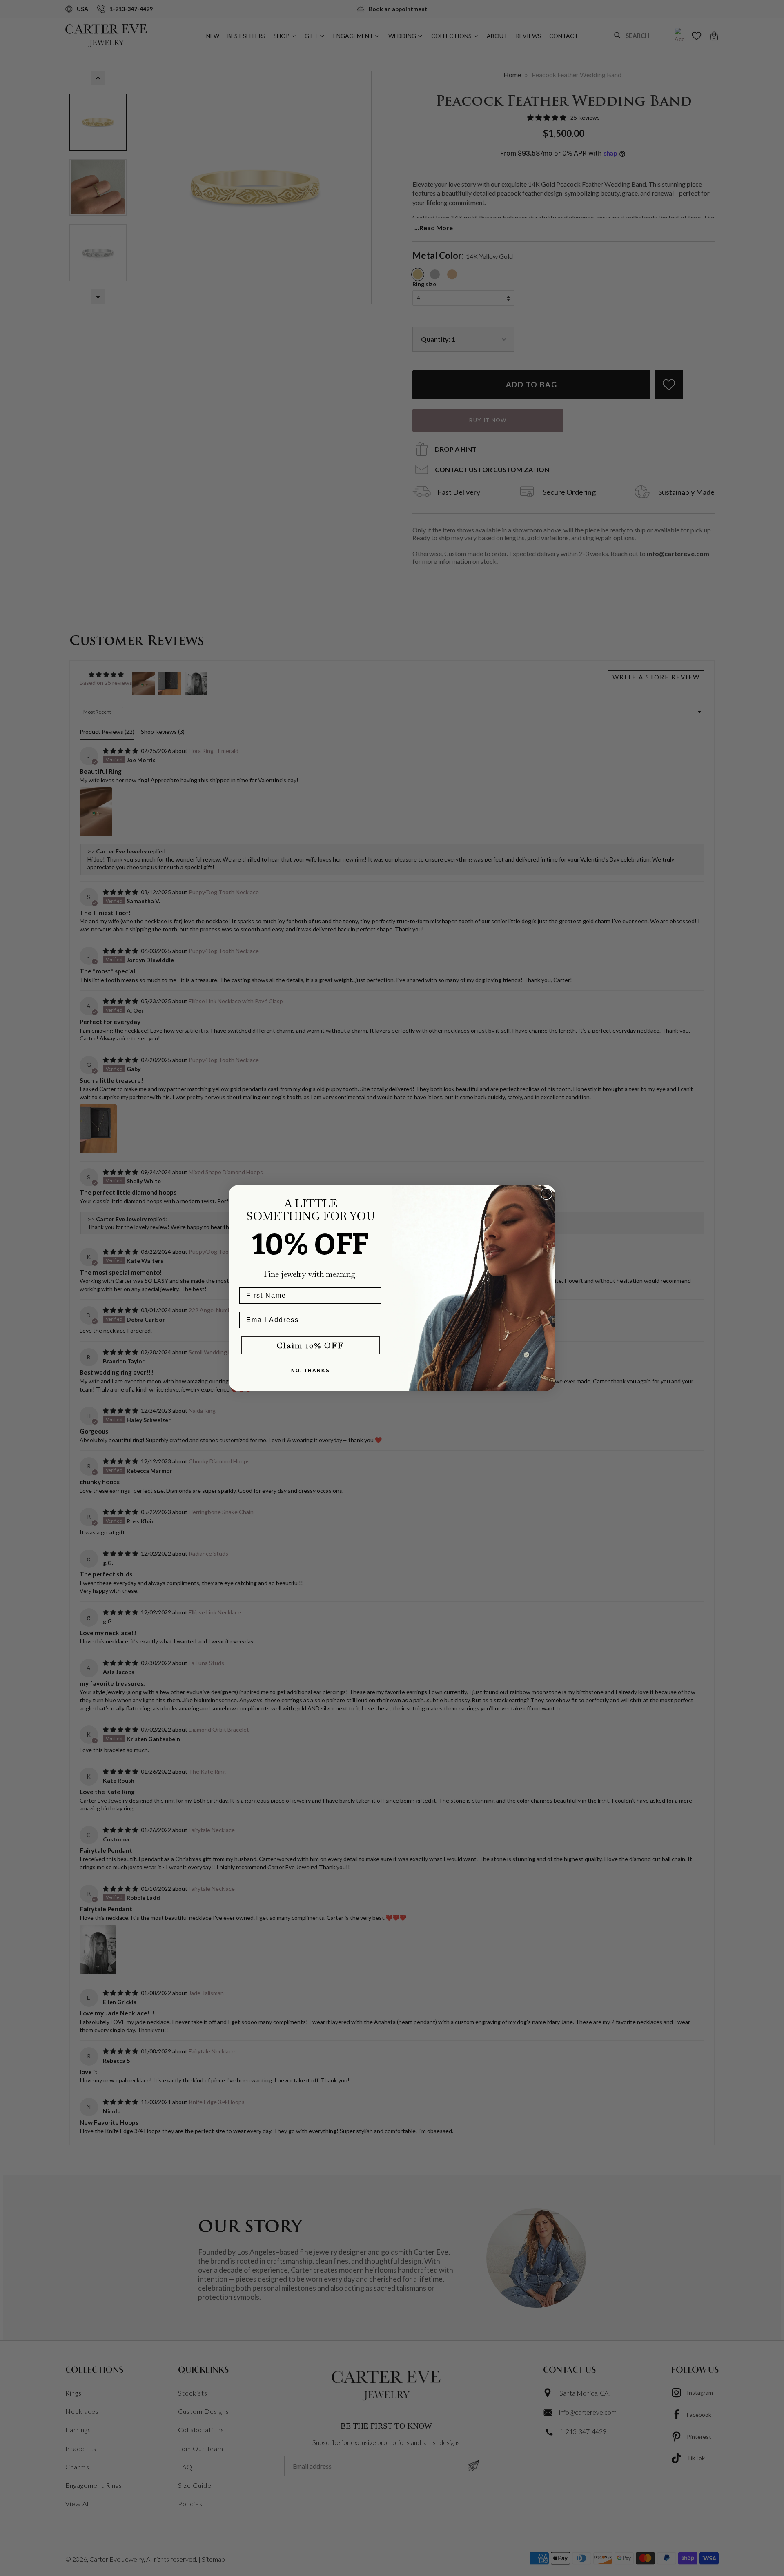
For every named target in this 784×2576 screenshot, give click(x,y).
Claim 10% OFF (310, 1345)
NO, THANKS (311, 1371)
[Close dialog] (546, 1194)
